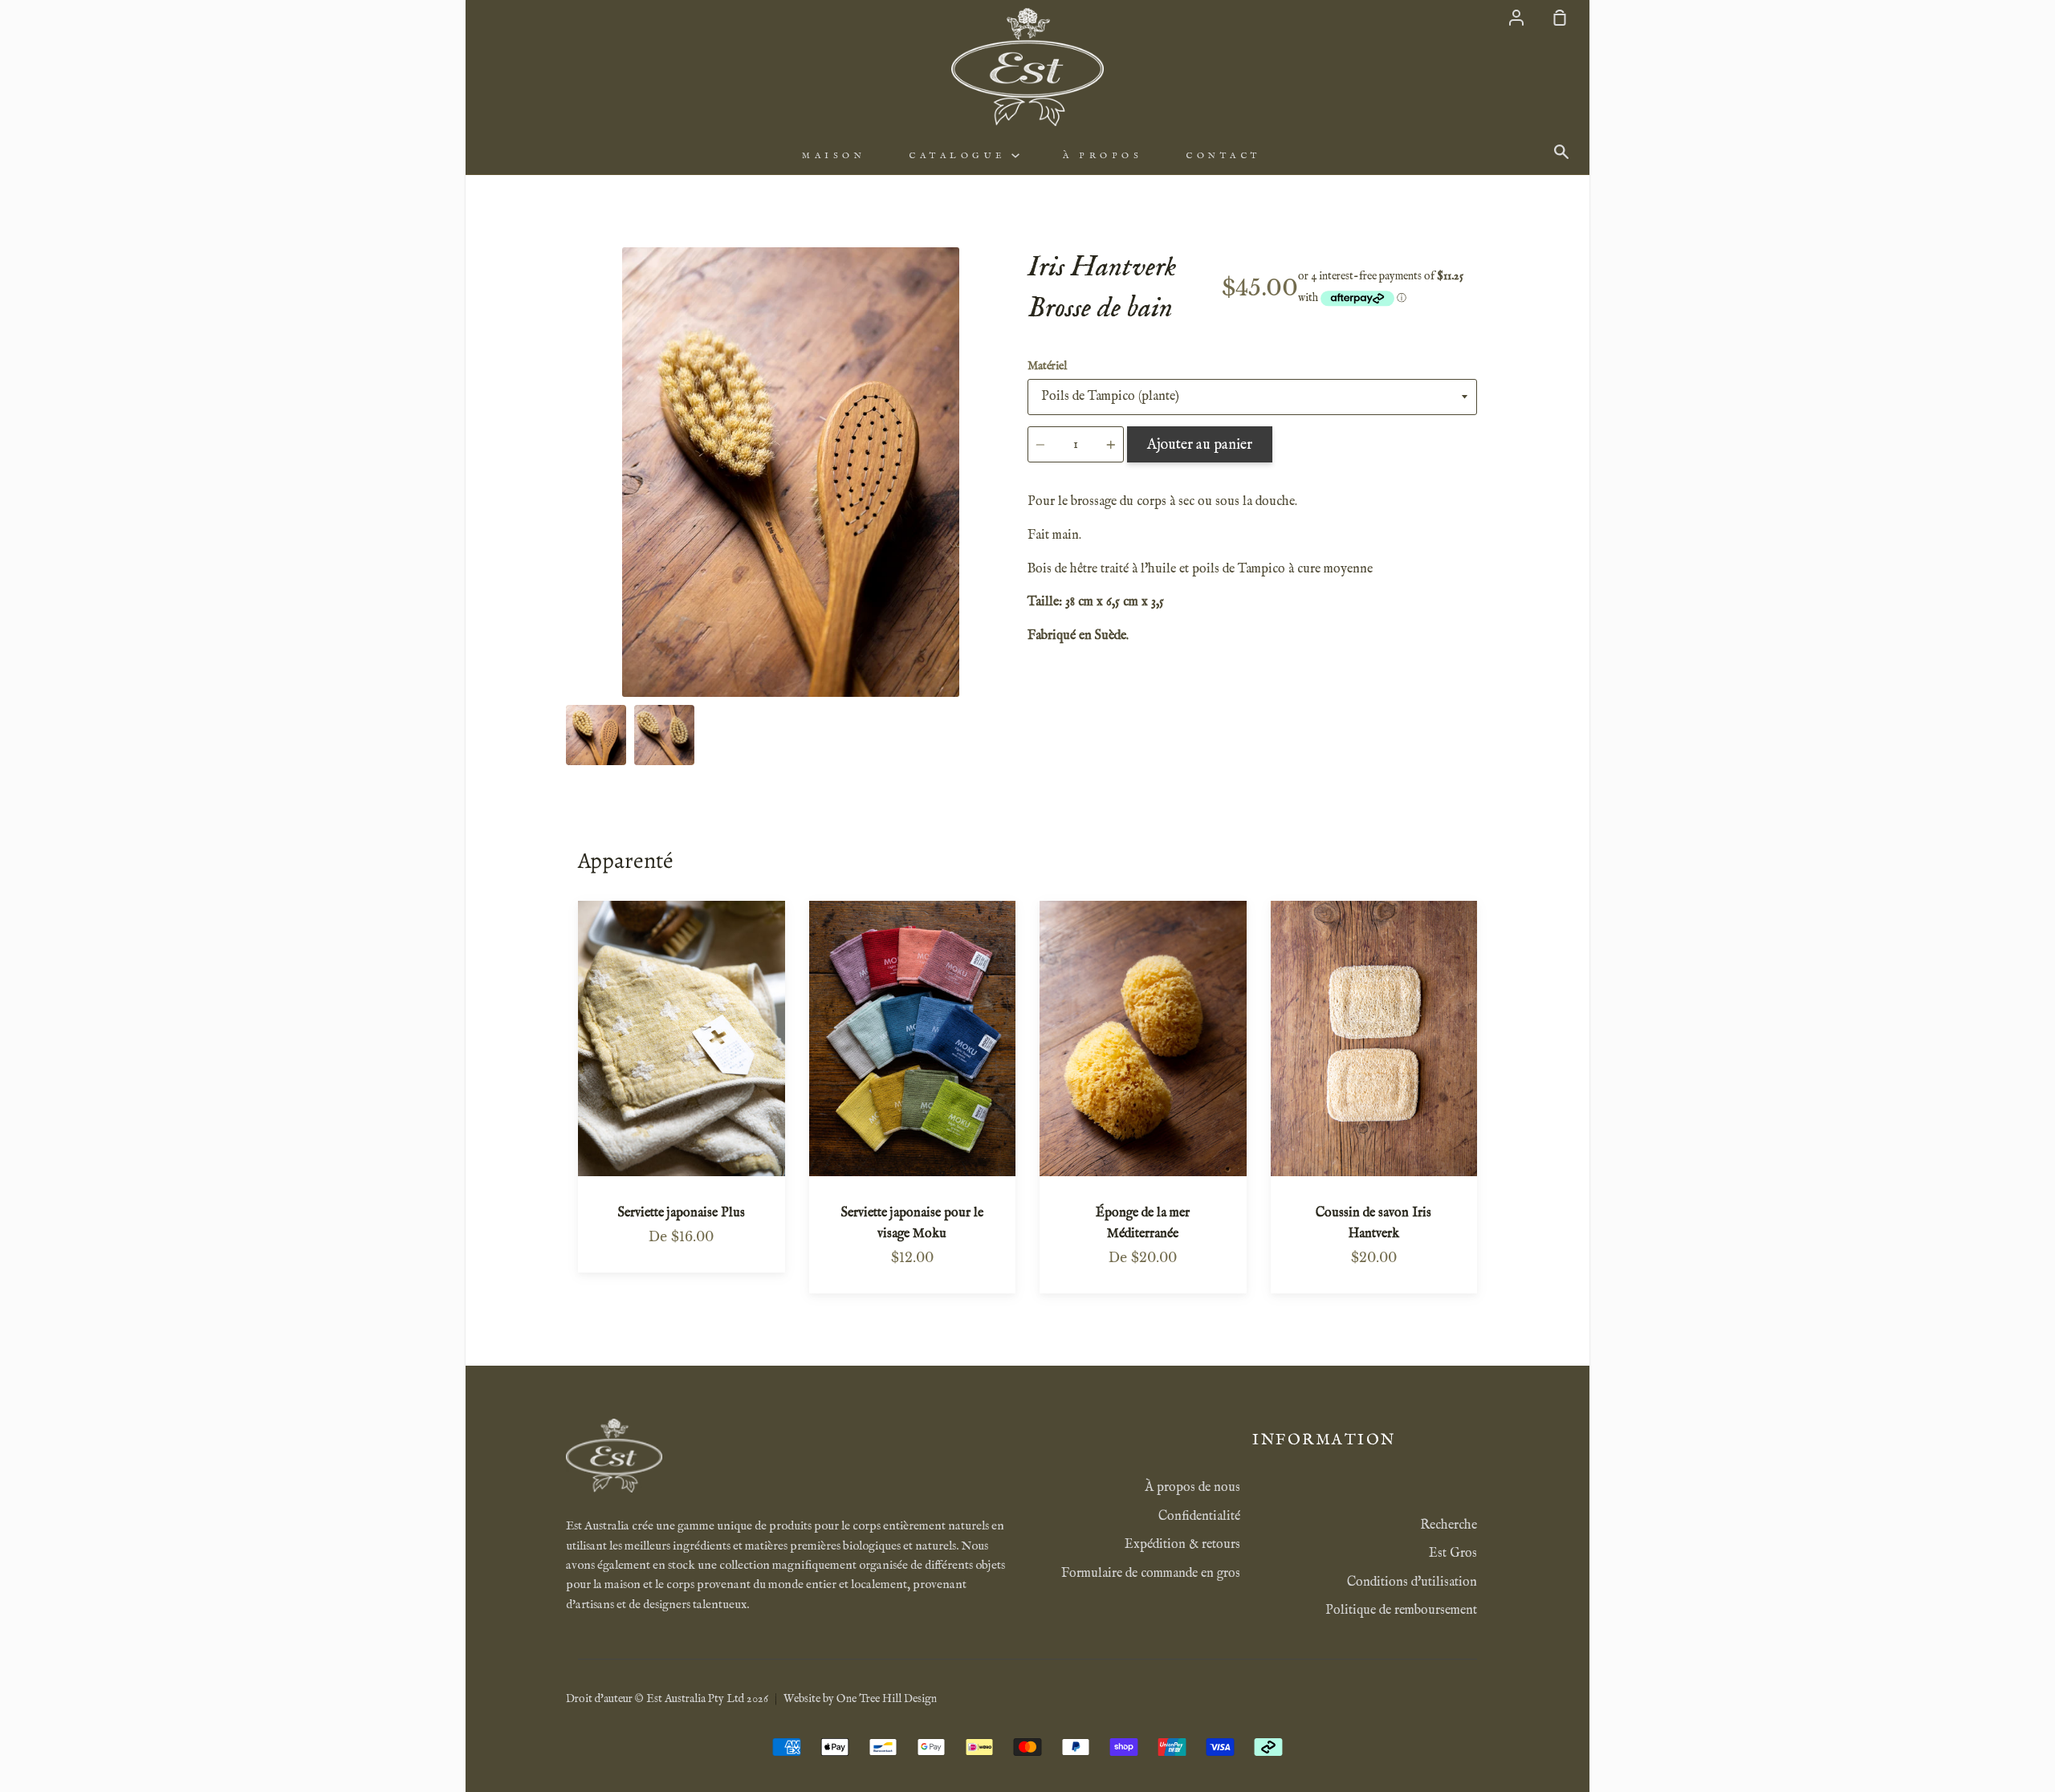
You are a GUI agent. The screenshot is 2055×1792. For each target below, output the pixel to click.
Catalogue (960, 156)
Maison (834, 156)
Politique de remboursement (1401, 1611)
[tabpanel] (791, 472)
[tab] (596, 735)
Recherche (1449, 1525)
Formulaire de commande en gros (1151, 1574)
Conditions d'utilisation (1412, 1582)
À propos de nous (1192, 1488)
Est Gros (1453, 1554)
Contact (1223, 156)
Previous (571, 597)
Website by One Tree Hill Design (860, 1699)
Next (1011, 597)
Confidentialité (1199, 1517)
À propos (1103, 156)
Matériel (1047, 366)
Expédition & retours (1182, 1545)
